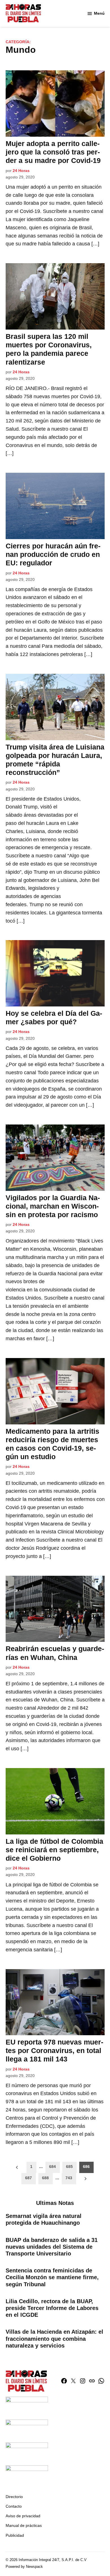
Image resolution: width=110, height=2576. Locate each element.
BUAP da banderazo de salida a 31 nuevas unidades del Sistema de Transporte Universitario (52, 2247)
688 (45, 2178)
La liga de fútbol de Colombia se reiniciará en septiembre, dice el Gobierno (54, 1850)
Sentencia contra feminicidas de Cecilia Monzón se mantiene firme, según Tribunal (52, 2277)
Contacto (14, 2506)
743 (69, 2178)
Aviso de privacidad (23, 2516)
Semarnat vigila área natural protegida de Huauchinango (44, 2219)
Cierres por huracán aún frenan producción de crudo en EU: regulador (53, 554)
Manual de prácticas (24, 2525)
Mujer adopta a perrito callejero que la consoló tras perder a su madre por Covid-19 (53, 152)
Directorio (14, 2497)
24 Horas (21, 171)
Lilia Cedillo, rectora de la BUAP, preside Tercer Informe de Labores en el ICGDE (52, 2308)
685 (69, 2167)
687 (28, 2178)
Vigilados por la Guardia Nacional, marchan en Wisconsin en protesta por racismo (53, 1206)
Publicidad (15, 2535)
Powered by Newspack (24, 2567)
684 (52, 2167)
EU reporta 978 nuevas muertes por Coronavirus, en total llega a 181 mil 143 (54, 2050)
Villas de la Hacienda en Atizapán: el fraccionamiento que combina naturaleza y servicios (54, 2339)
